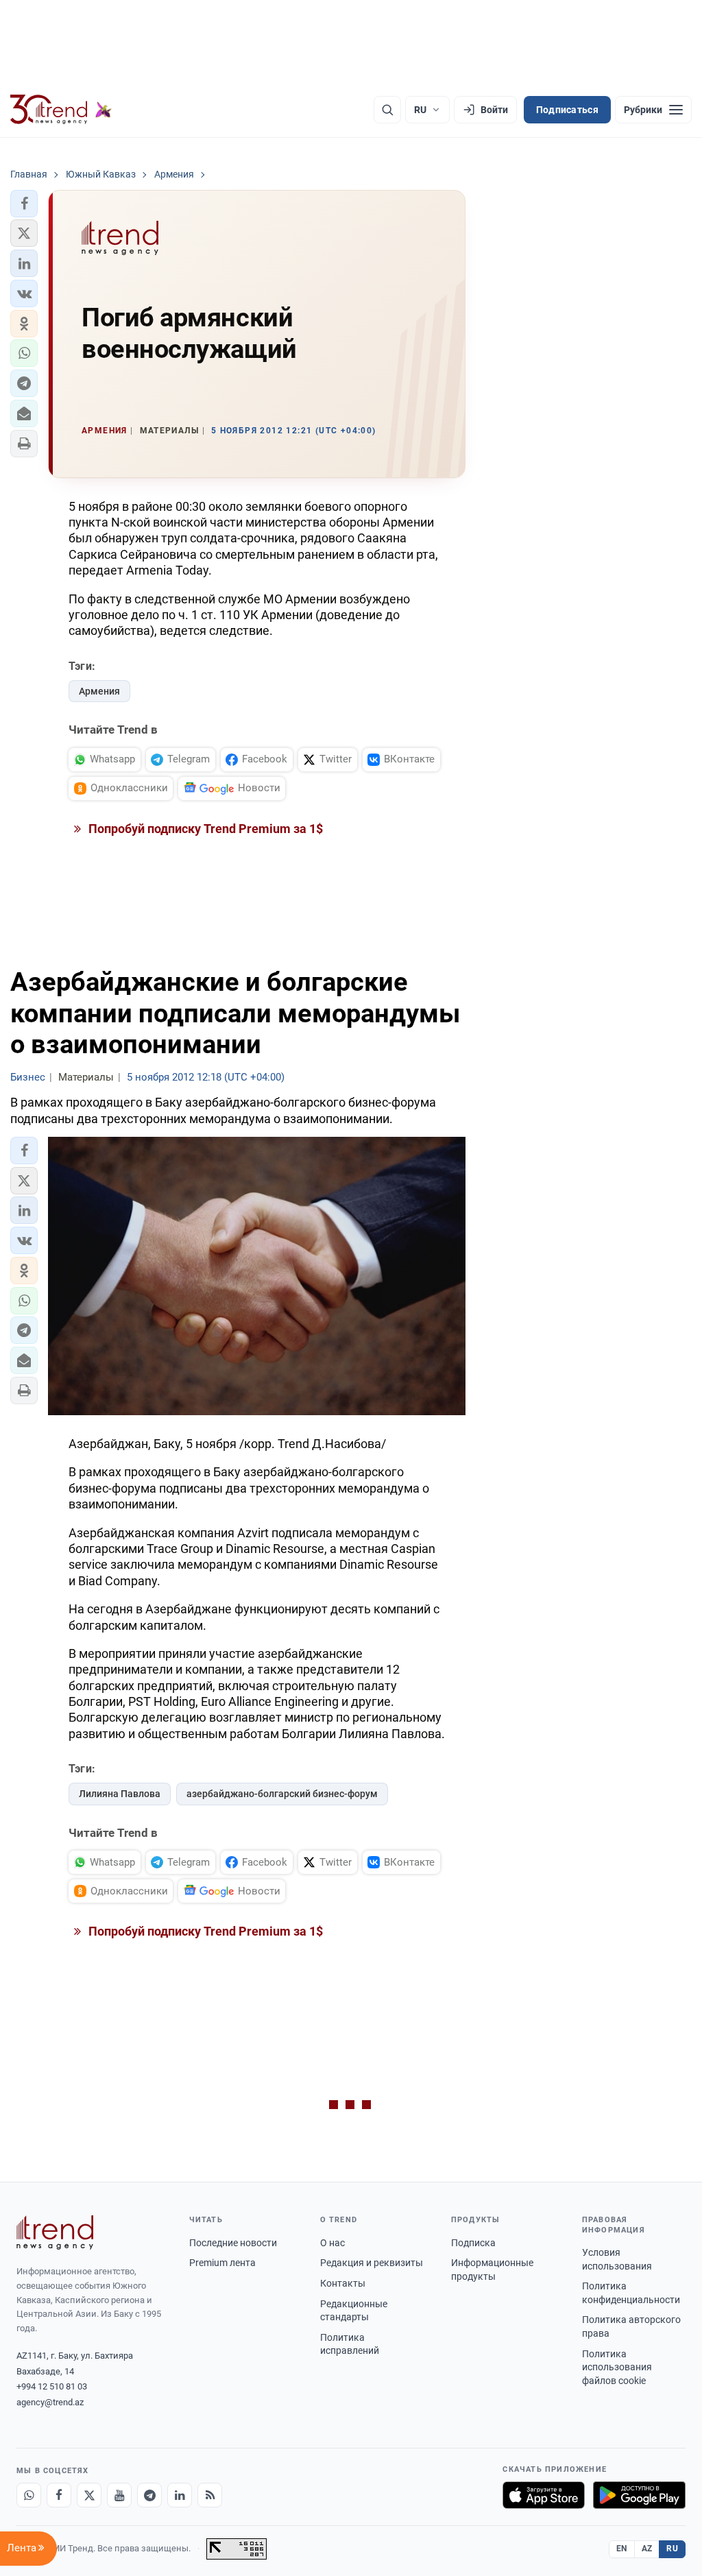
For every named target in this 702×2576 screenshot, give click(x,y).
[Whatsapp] (29, 2495)
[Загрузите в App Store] (544, 2495)
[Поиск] (387, 110)
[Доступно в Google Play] (639, 2495)
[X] (89, 2495)
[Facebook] (59, 2495)
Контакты (343, 2283)
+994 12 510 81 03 (52, 2386)
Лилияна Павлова (120, 1794)
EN (622, 2549)
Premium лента (222, 2263)
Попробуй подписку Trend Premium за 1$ (204, 829)
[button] (24, 204)
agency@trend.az (50, 2402)
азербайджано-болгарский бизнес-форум (282, 1794)
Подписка (473, 2243)
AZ (647, 2549)
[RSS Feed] (210, 2495)
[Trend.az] (61, 110)
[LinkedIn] (180, 2495)
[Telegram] (149, 2495)
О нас (332, 2243)
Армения (99, 691)
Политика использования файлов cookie (617, 2367)
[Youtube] (119, 2495)
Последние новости (233, 2243)
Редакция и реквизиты (372, 2263)
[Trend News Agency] (55, 2232)
